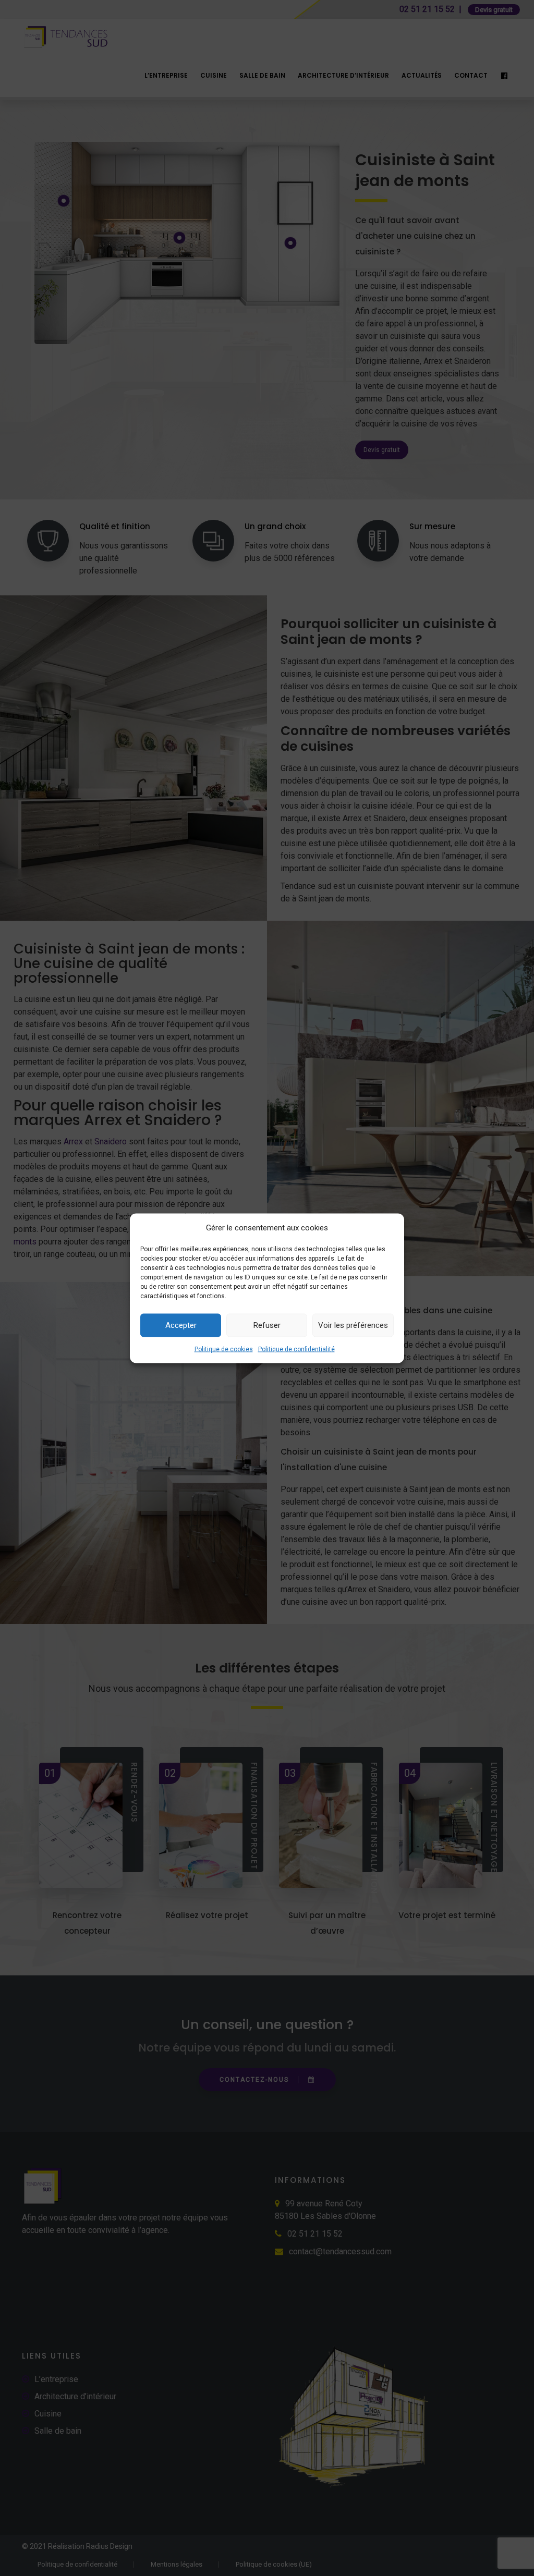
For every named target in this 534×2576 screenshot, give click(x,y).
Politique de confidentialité (296, 1349)
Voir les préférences (353, 1325)
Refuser (267, 1325)
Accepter (181, 1325)
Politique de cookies (224, 1349)
